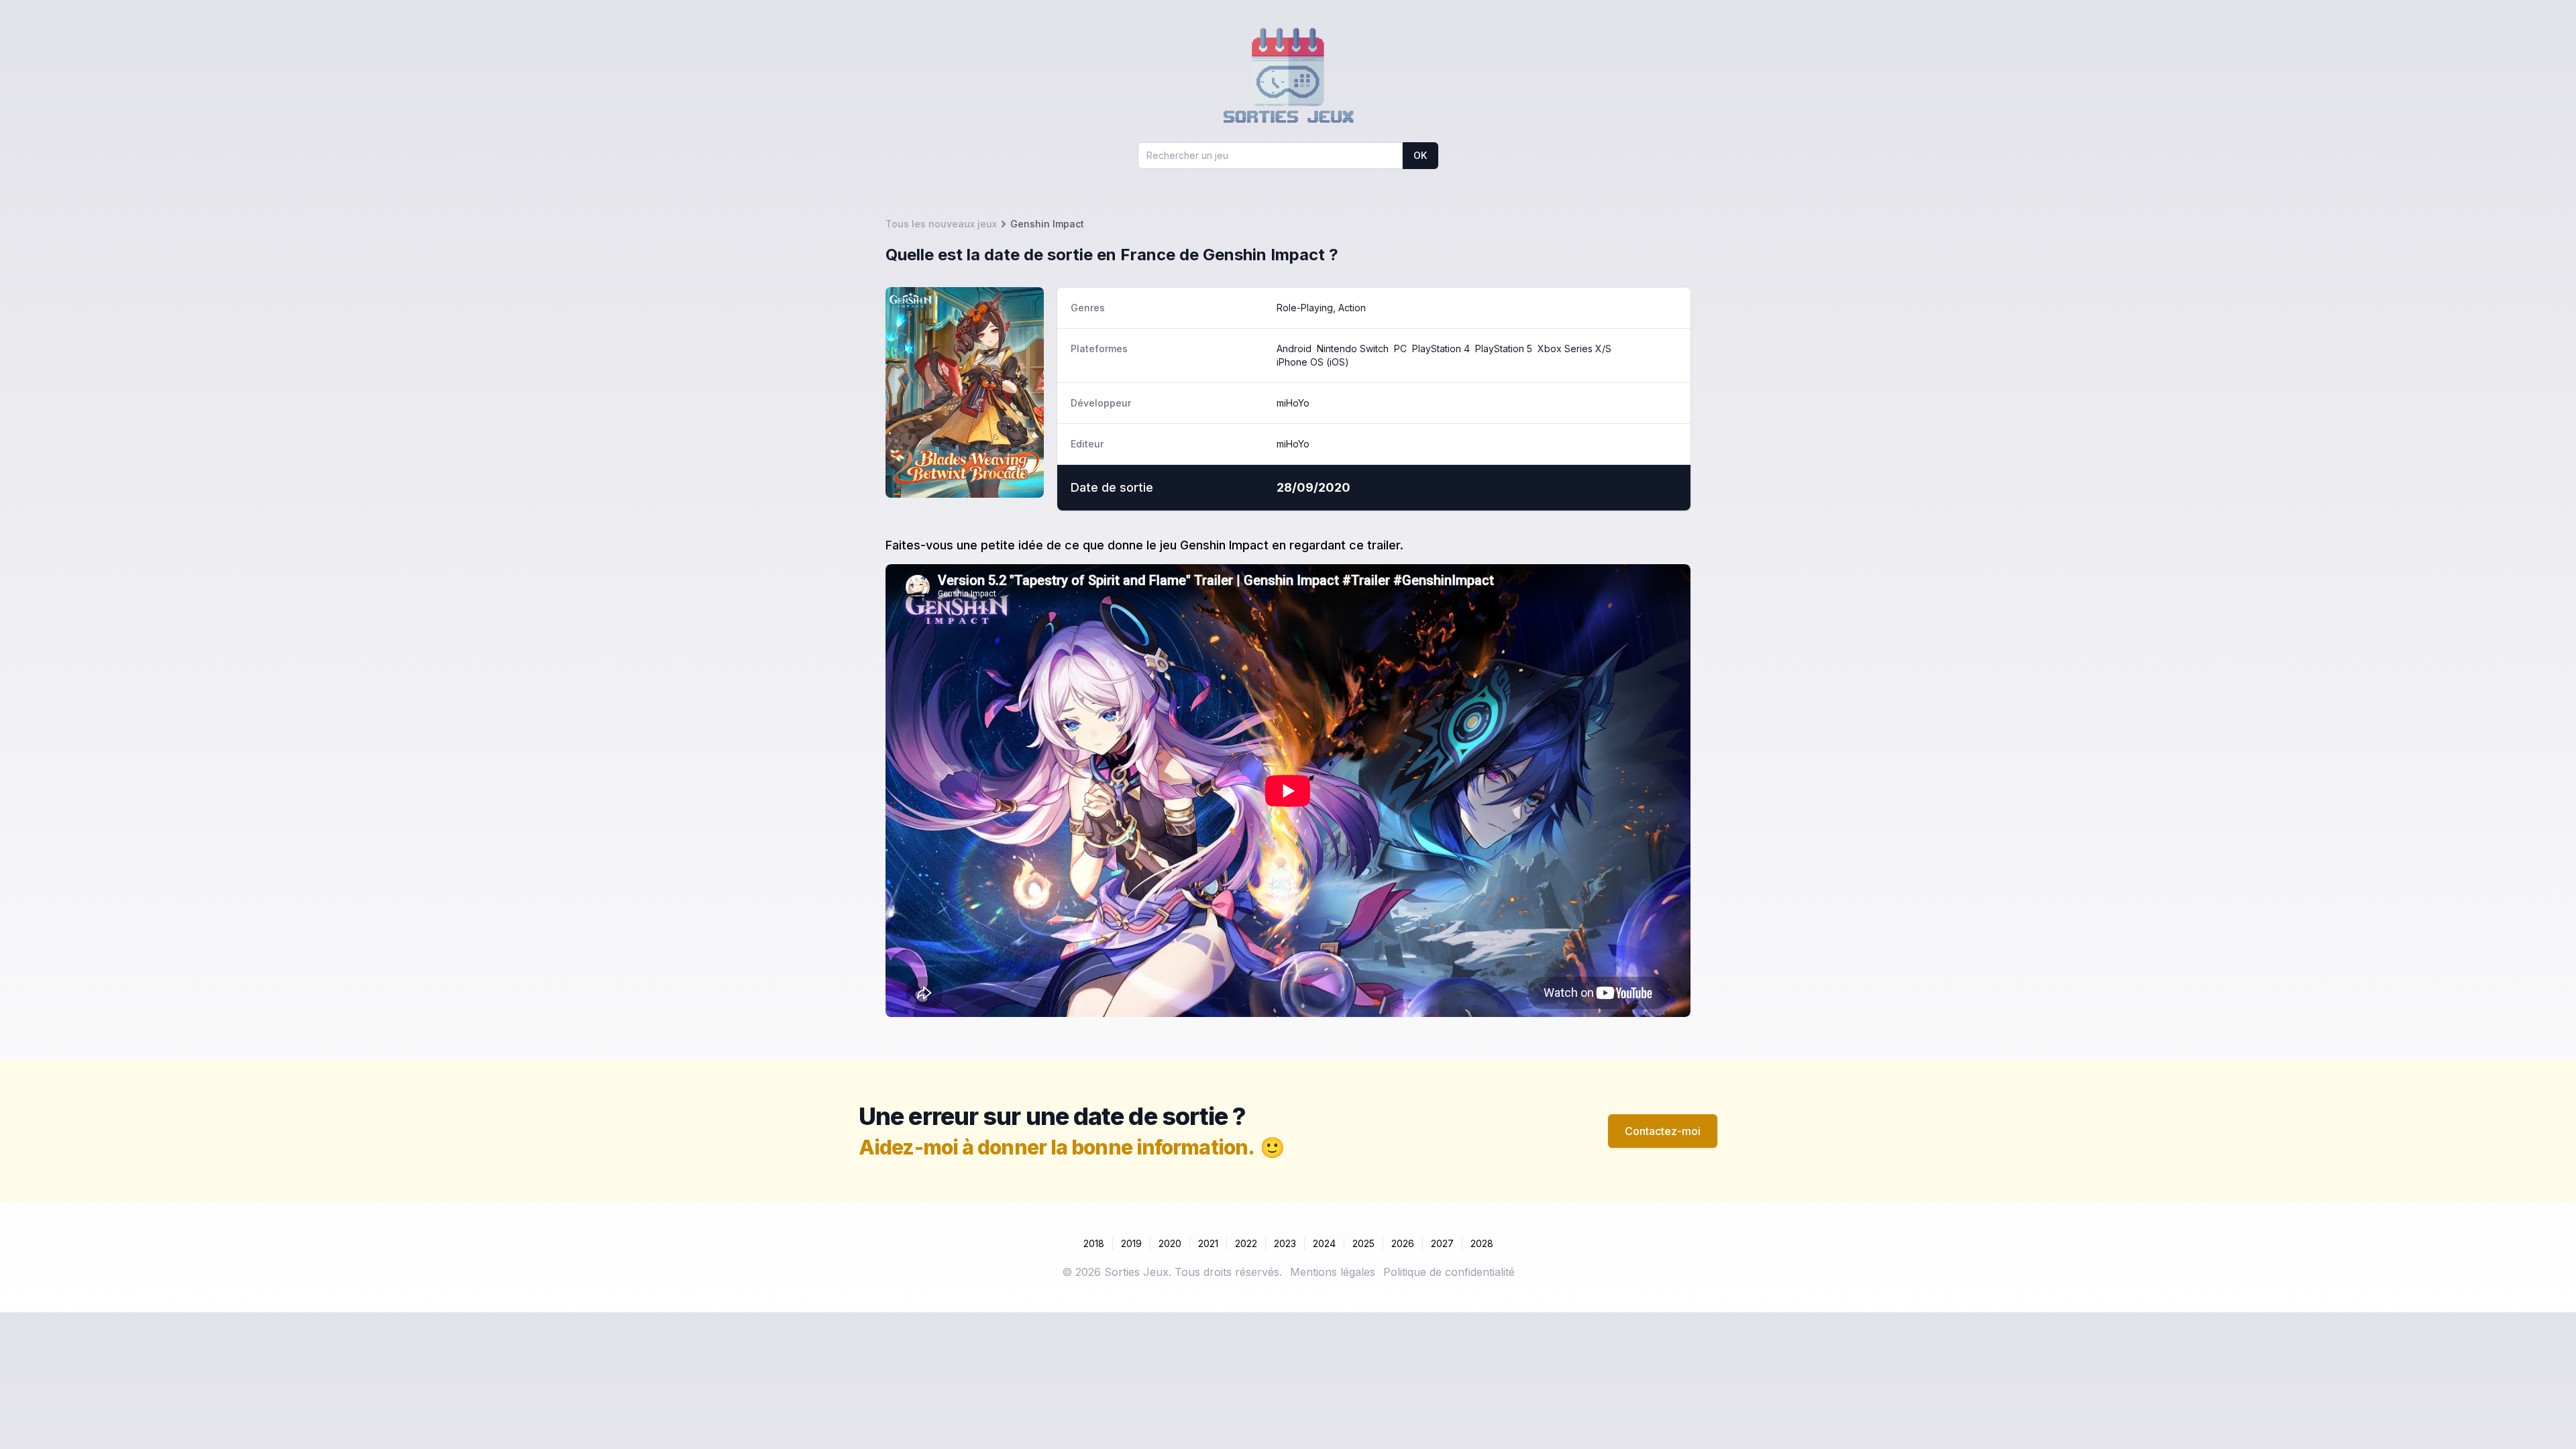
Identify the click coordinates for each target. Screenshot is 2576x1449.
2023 (1285, 1243)
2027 (1442, 1243)
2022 (1246, 1243)
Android (1294, 348)
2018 (1094, 1243)
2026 (1403, 1243)
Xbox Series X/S (1574, 348)
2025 (1363, 1243)
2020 (1170, 1243)
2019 (1131, 1243)
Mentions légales (1333, 1272)
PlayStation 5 (1504, 348)
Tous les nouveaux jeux (941, 224)
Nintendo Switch (1353, 348)
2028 (1482, 1243)
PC (1400, 348)
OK (1420, 155)
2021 (1208, 1243)
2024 (1324, 1243)
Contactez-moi (1663, 1131)
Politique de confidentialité (1449, 1272)
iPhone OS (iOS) (1313, 362)
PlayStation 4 (1441, 348)
